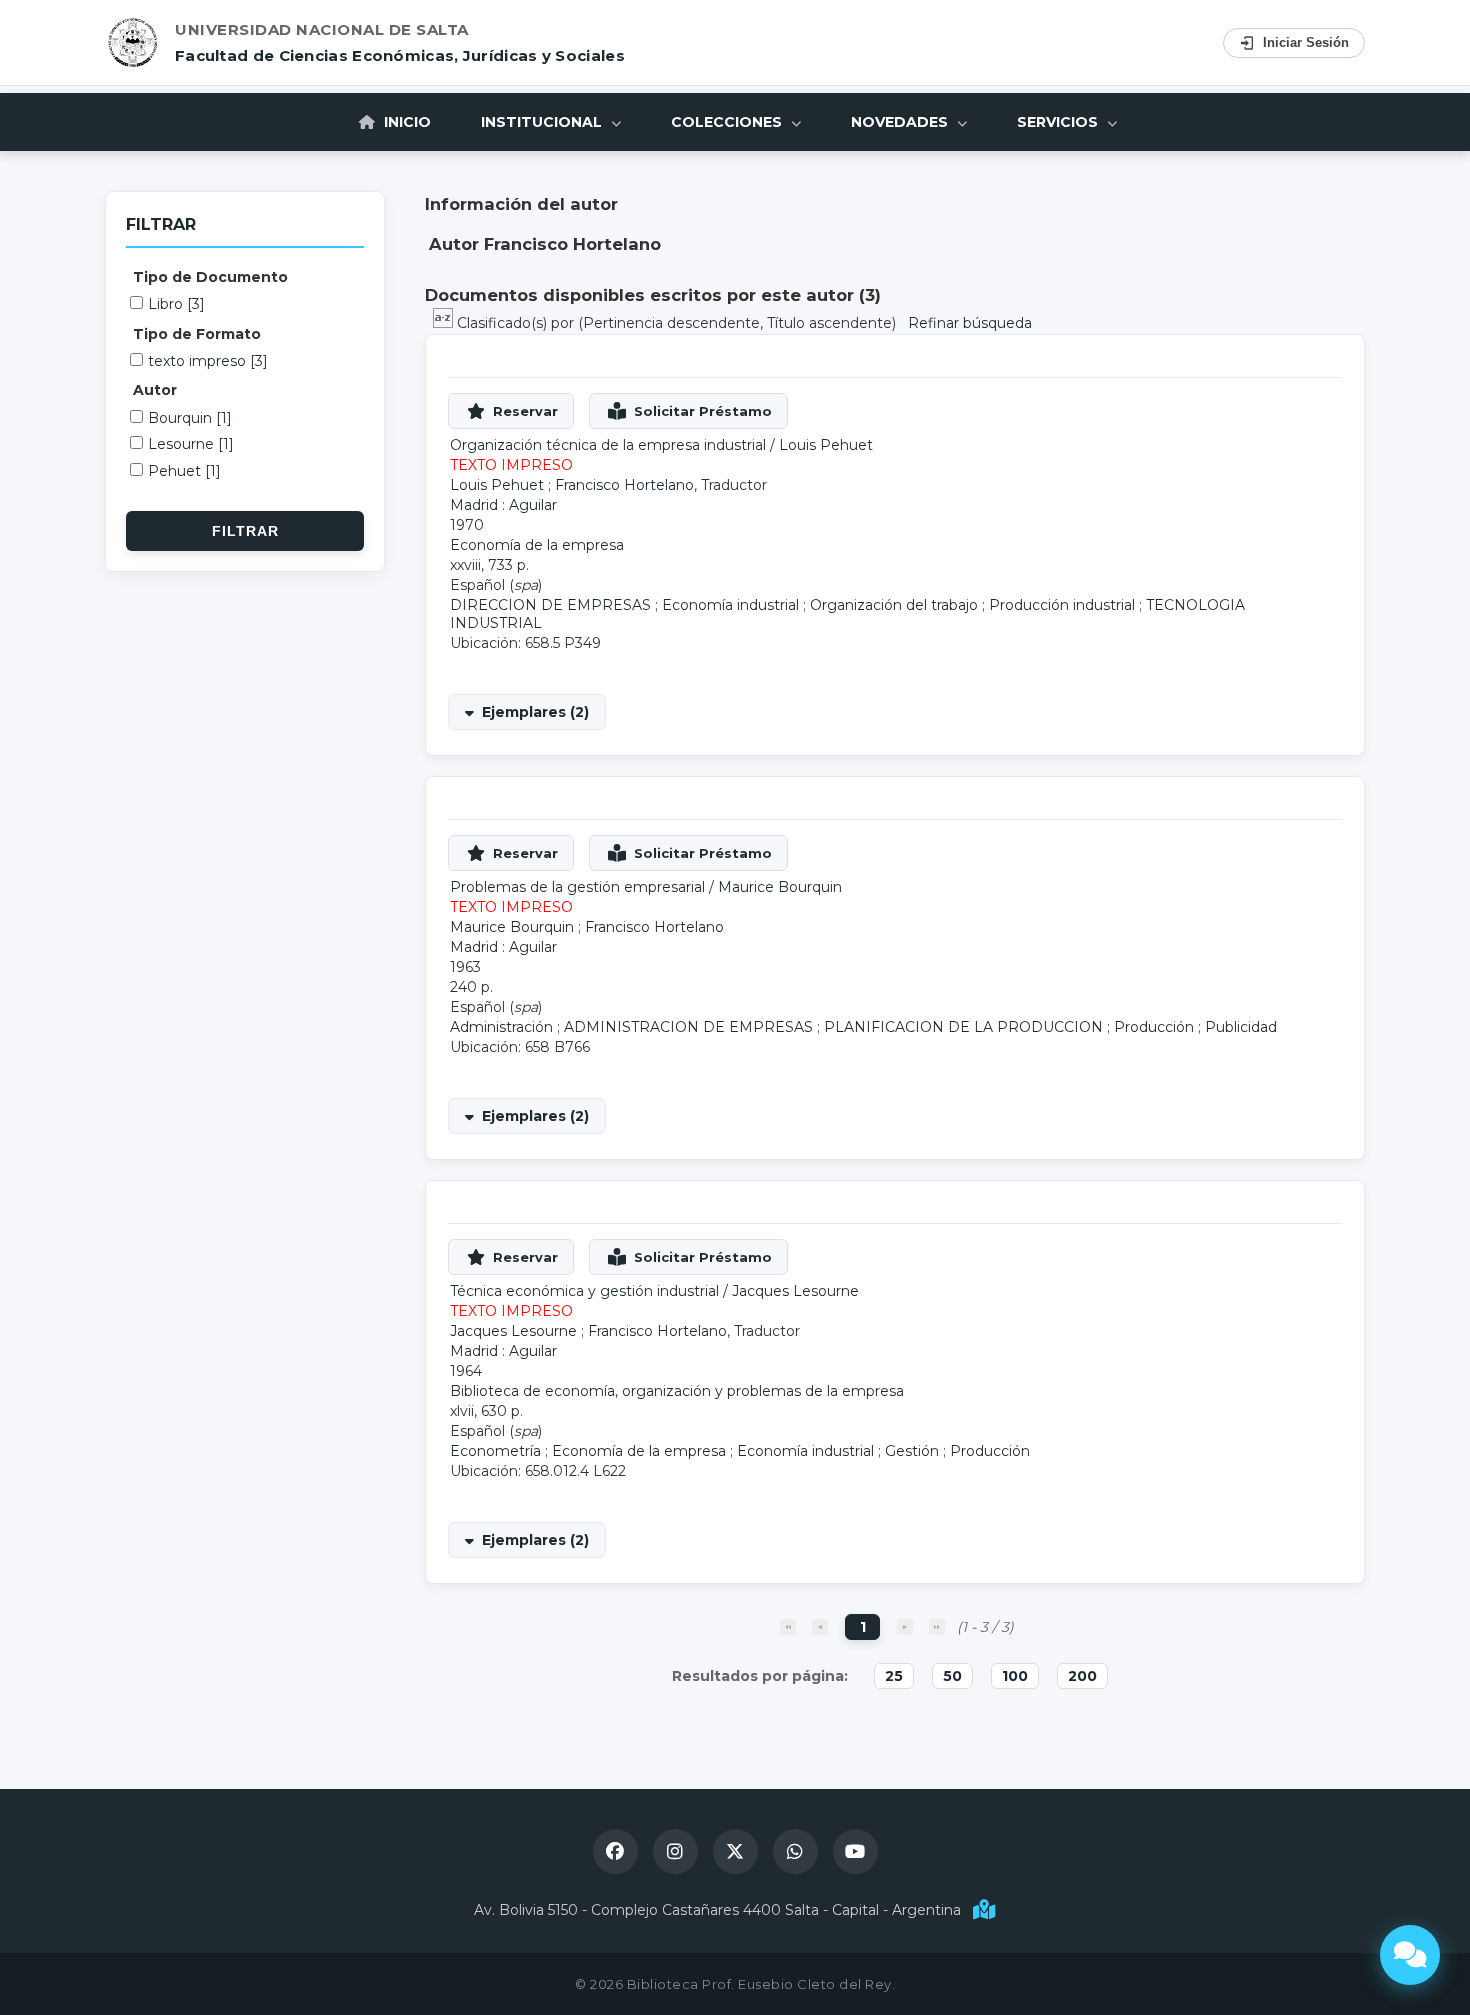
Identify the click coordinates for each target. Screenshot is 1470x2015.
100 (1015, 1676)
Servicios (1059, 122)
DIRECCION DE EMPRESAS (550, 605)
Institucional (543, 122)
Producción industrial (1062, 605)
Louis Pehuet (826, 445)
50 (952, 1676)
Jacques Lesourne (795, 1291)
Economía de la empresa (537, 545)
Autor (155, 390)
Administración (501, 1027)
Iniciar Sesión (1306, 42)
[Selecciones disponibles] (445, 323)
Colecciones (728, 122)
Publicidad (1241, 1027)
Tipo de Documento (210, 277)
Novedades (901, 122)
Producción (1154, 1027)
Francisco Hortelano (624, 485)
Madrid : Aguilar (503, 505)
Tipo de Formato (197, 334)
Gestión (912, 1451)
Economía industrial (730, 605)
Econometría (495, 1451)
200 (1082, 1676)
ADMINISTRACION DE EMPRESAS (688, 1027)
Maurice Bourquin (780, 887)
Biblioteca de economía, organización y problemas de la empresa (677, 1391)
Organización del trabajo (894, 605)
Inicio (405, 122)
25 (894, 1676)
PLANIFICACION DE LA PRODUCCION (963, 1027)
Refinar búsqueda (970, 323)
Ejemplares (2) (535, 712)
